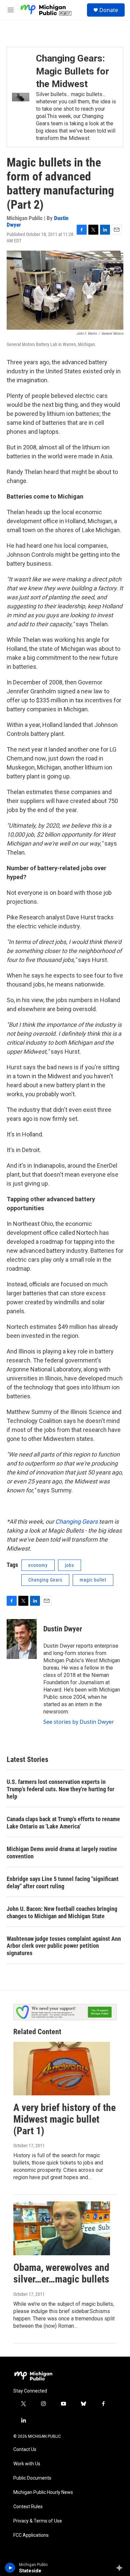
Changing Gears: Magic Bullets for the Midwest (72, 71)
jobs (69, 1565)
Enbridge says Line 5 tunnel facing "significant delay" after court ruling (63, 1882)
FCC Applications (31, 2535)
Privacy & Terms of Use (38, 2521)
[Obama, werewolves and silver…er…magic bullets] (62, 2228)
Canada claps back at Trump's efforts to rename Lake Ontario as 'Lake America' (63, 1823)
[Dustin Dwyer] (22, 1639)
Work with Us (27, 2464)
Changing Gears (76, 1522)
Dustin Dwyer (63, 1629)
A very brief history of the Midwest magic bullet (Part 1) (64, 2119)
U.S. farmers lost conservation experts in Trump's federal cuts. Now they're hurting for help (60, 1789)
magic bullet (93, 1580)
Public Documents (32, 2478)
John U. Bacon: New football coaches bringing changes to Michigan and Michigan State (62, 1912)
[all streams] (121, 2568)
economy (38, 1565)
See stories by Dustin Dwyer (79, 1722)
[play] (10, 2568)
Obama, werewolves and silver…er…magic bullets (61, 2273)
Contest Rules (28, 2507)
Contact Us (25, 2450)
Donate (109, 10)
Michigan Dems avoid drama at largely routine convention (62, 1853)
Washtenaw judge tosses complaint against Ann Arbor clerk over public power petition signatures (64, 1946)
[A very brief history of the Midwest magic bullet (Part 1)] (62, 2069)
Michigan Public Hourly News (43, 2492)
